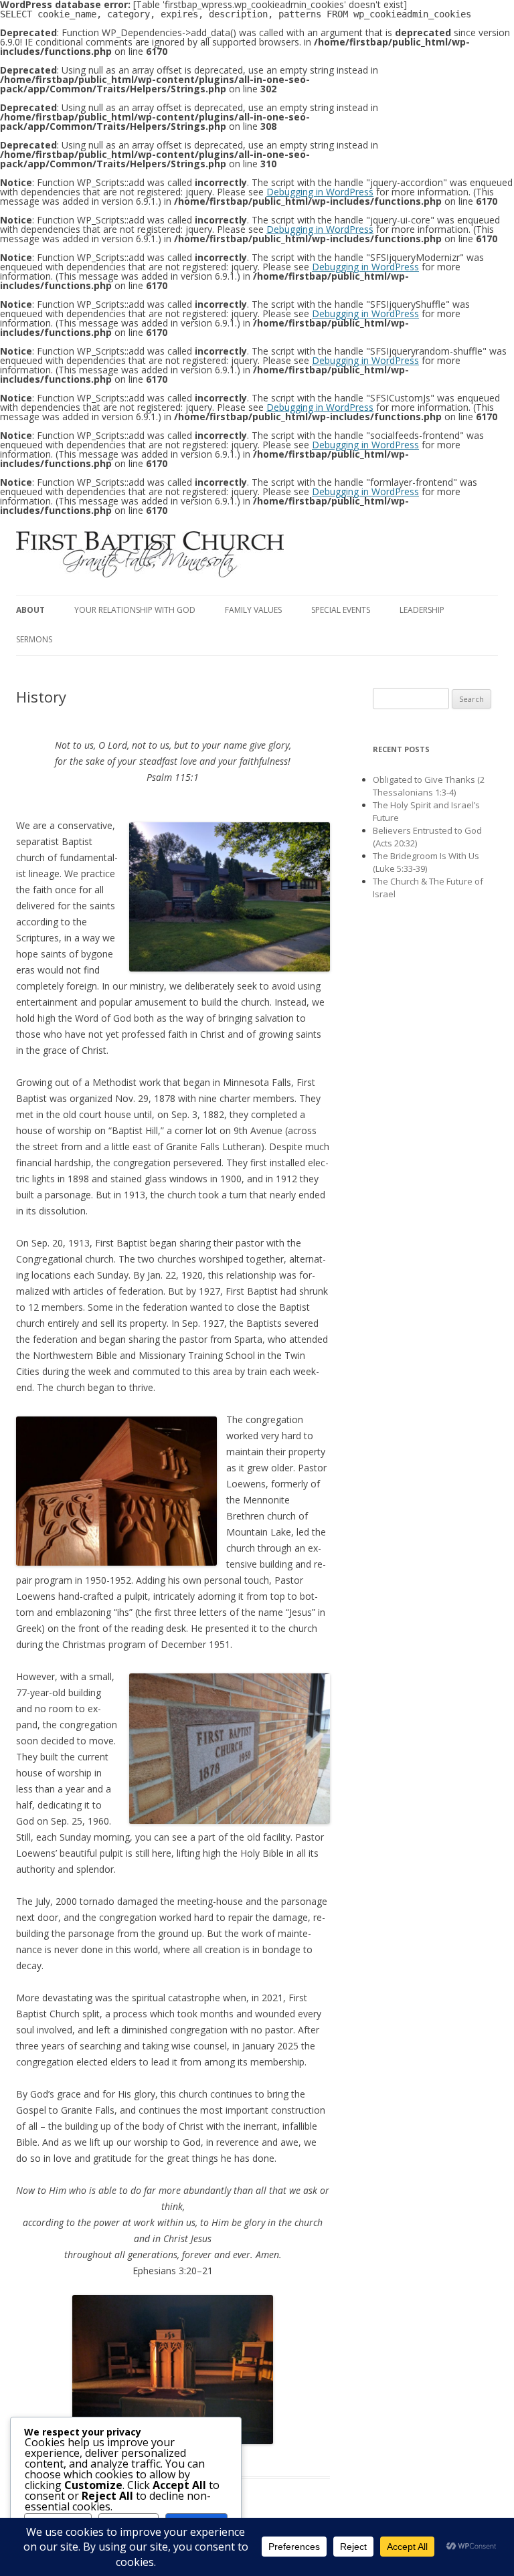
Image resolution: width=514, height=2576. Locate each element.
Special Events (341, 610)
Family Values (253, 610)
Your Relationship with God (135, 610)
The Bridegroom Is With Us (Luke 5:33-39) (426, 862)
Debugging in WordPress (320, 192)
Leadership (422, 610)
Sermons (34, 639)
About (30, 610)
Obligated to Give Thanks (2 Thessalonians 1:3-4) (429, 786)
